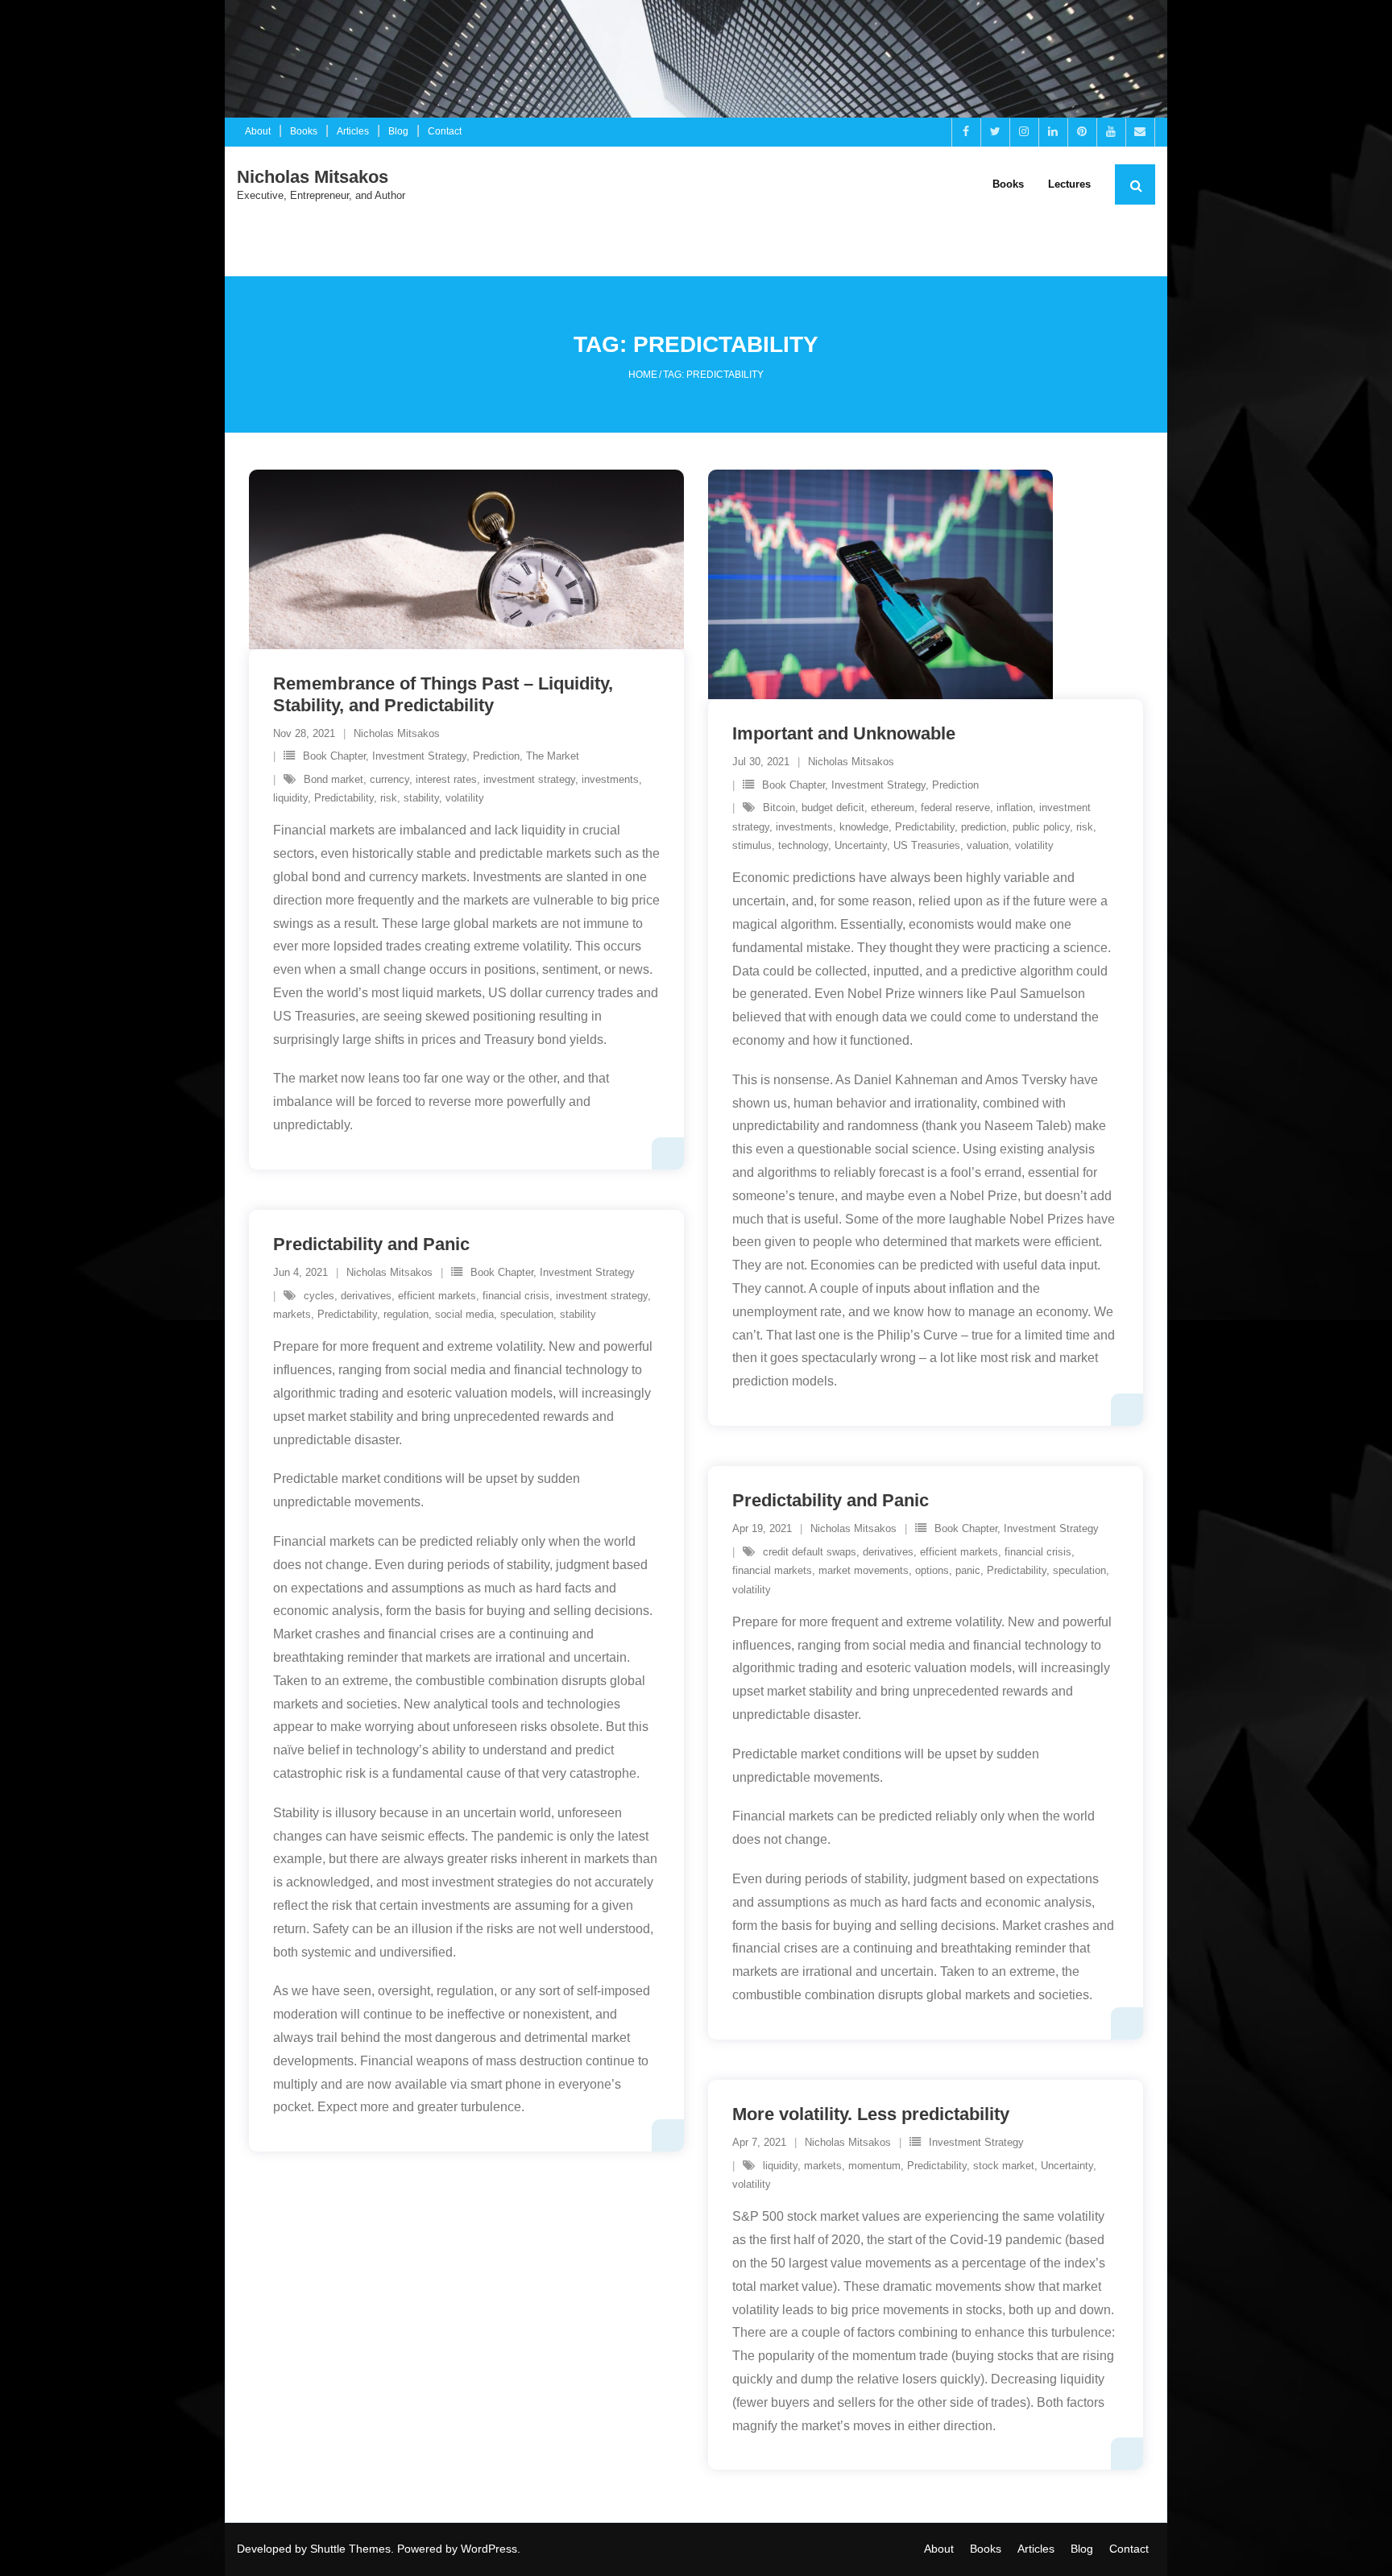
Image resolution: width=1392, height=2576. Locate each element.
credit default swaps (810, 1552)
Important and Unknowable (844, 733)
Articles (353, 131)
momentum (874, 2166)
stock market (1004, 2166)
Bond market (333, 779)
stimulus (752, 845)
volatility (465, 798)
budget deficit (833, 808)
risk (389, 798)
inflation (1015, 808)
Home (643, 375)
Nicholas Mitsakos (397, 733)
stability (421, 798)
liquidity (290, 798)
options (932, 1570)
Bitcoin (779, 808)
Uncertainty (861, 845)
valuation (988, 845)
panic (968, 1570)
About (258, 131)
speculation (527, 1314)
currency (389, 779)
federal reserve (955, 808)
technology (803, 845)
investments (610, 779)
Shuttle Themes (350, 2549)
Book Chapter (334, 756)
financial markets (772, 1570)
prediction (984, 827)
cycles (319, 1296)
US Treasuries (927, 845)
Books (304, 131)
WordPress (489, 2549)
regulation (406, 1314)
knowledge (864, 827)
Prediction (496, 756)
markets (292, 1314)
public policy (1041, 827)
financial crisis (516, 1296)
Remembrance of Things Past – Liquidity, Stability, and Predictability (443, 694)
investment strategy (529, 779)
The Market (553, 756)
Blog (398, 131)
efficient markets (437, 1296)
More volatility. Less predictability (871, 2114)
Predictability (344, 798)
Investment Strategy (419, 756)
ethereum (893, 808)
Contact (445, 131)
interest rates (446, 779)
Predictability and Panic (371, 1244)
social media (464, 1314)
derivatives (366, 1296)
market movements (864, 1570)
